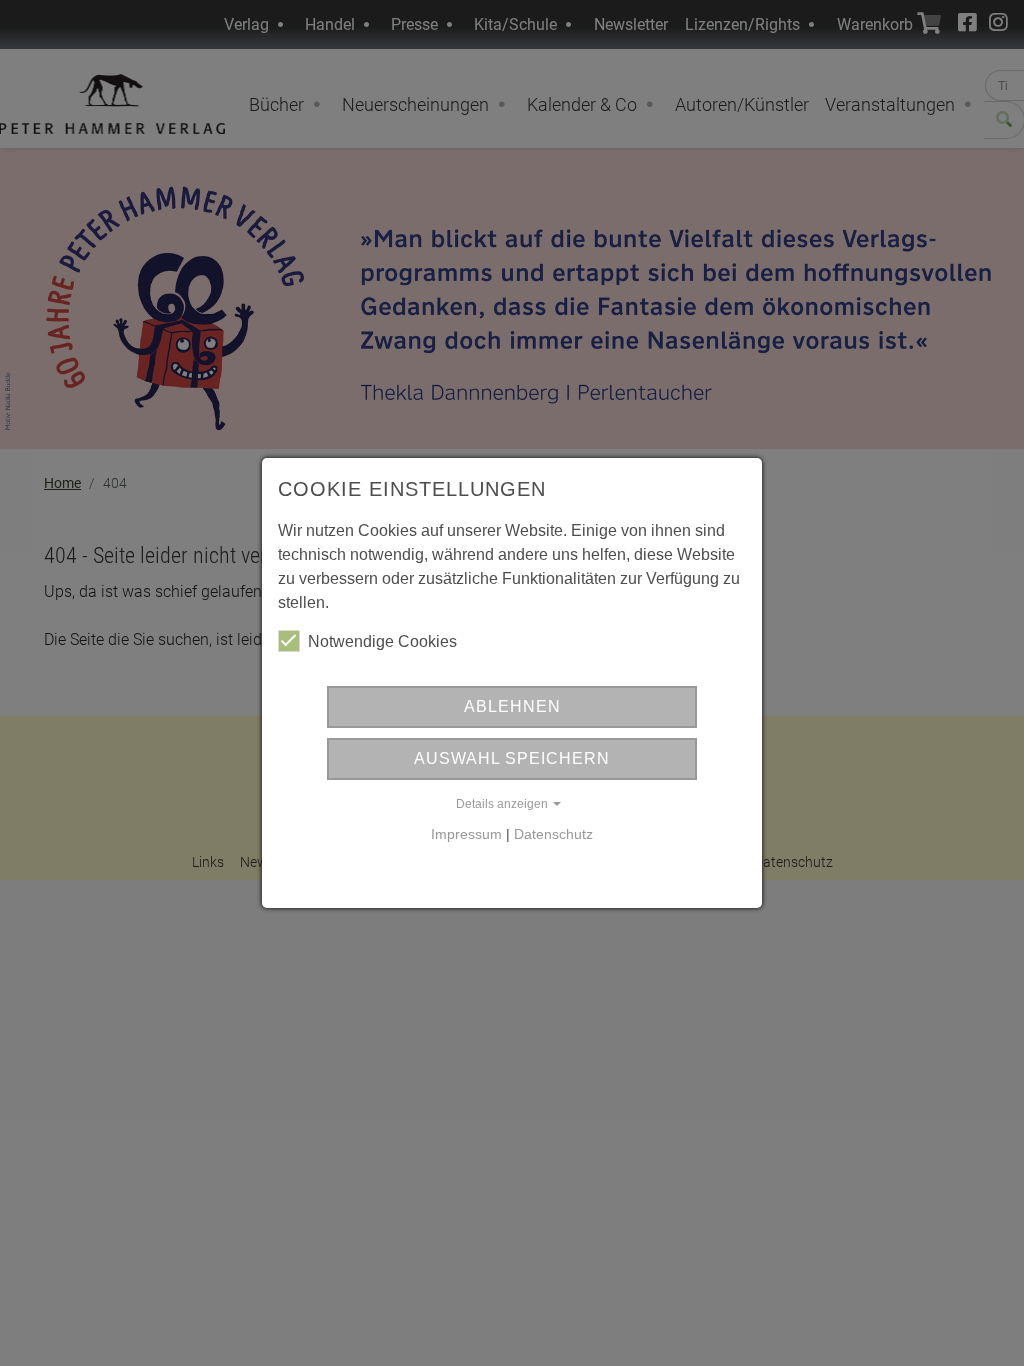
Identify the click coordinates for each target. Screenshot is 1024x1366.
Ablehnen (512, 706)
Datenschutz (553, 834)
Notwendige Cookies (382, 641)
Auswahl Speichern (512, 758)
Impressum (466, 834)
